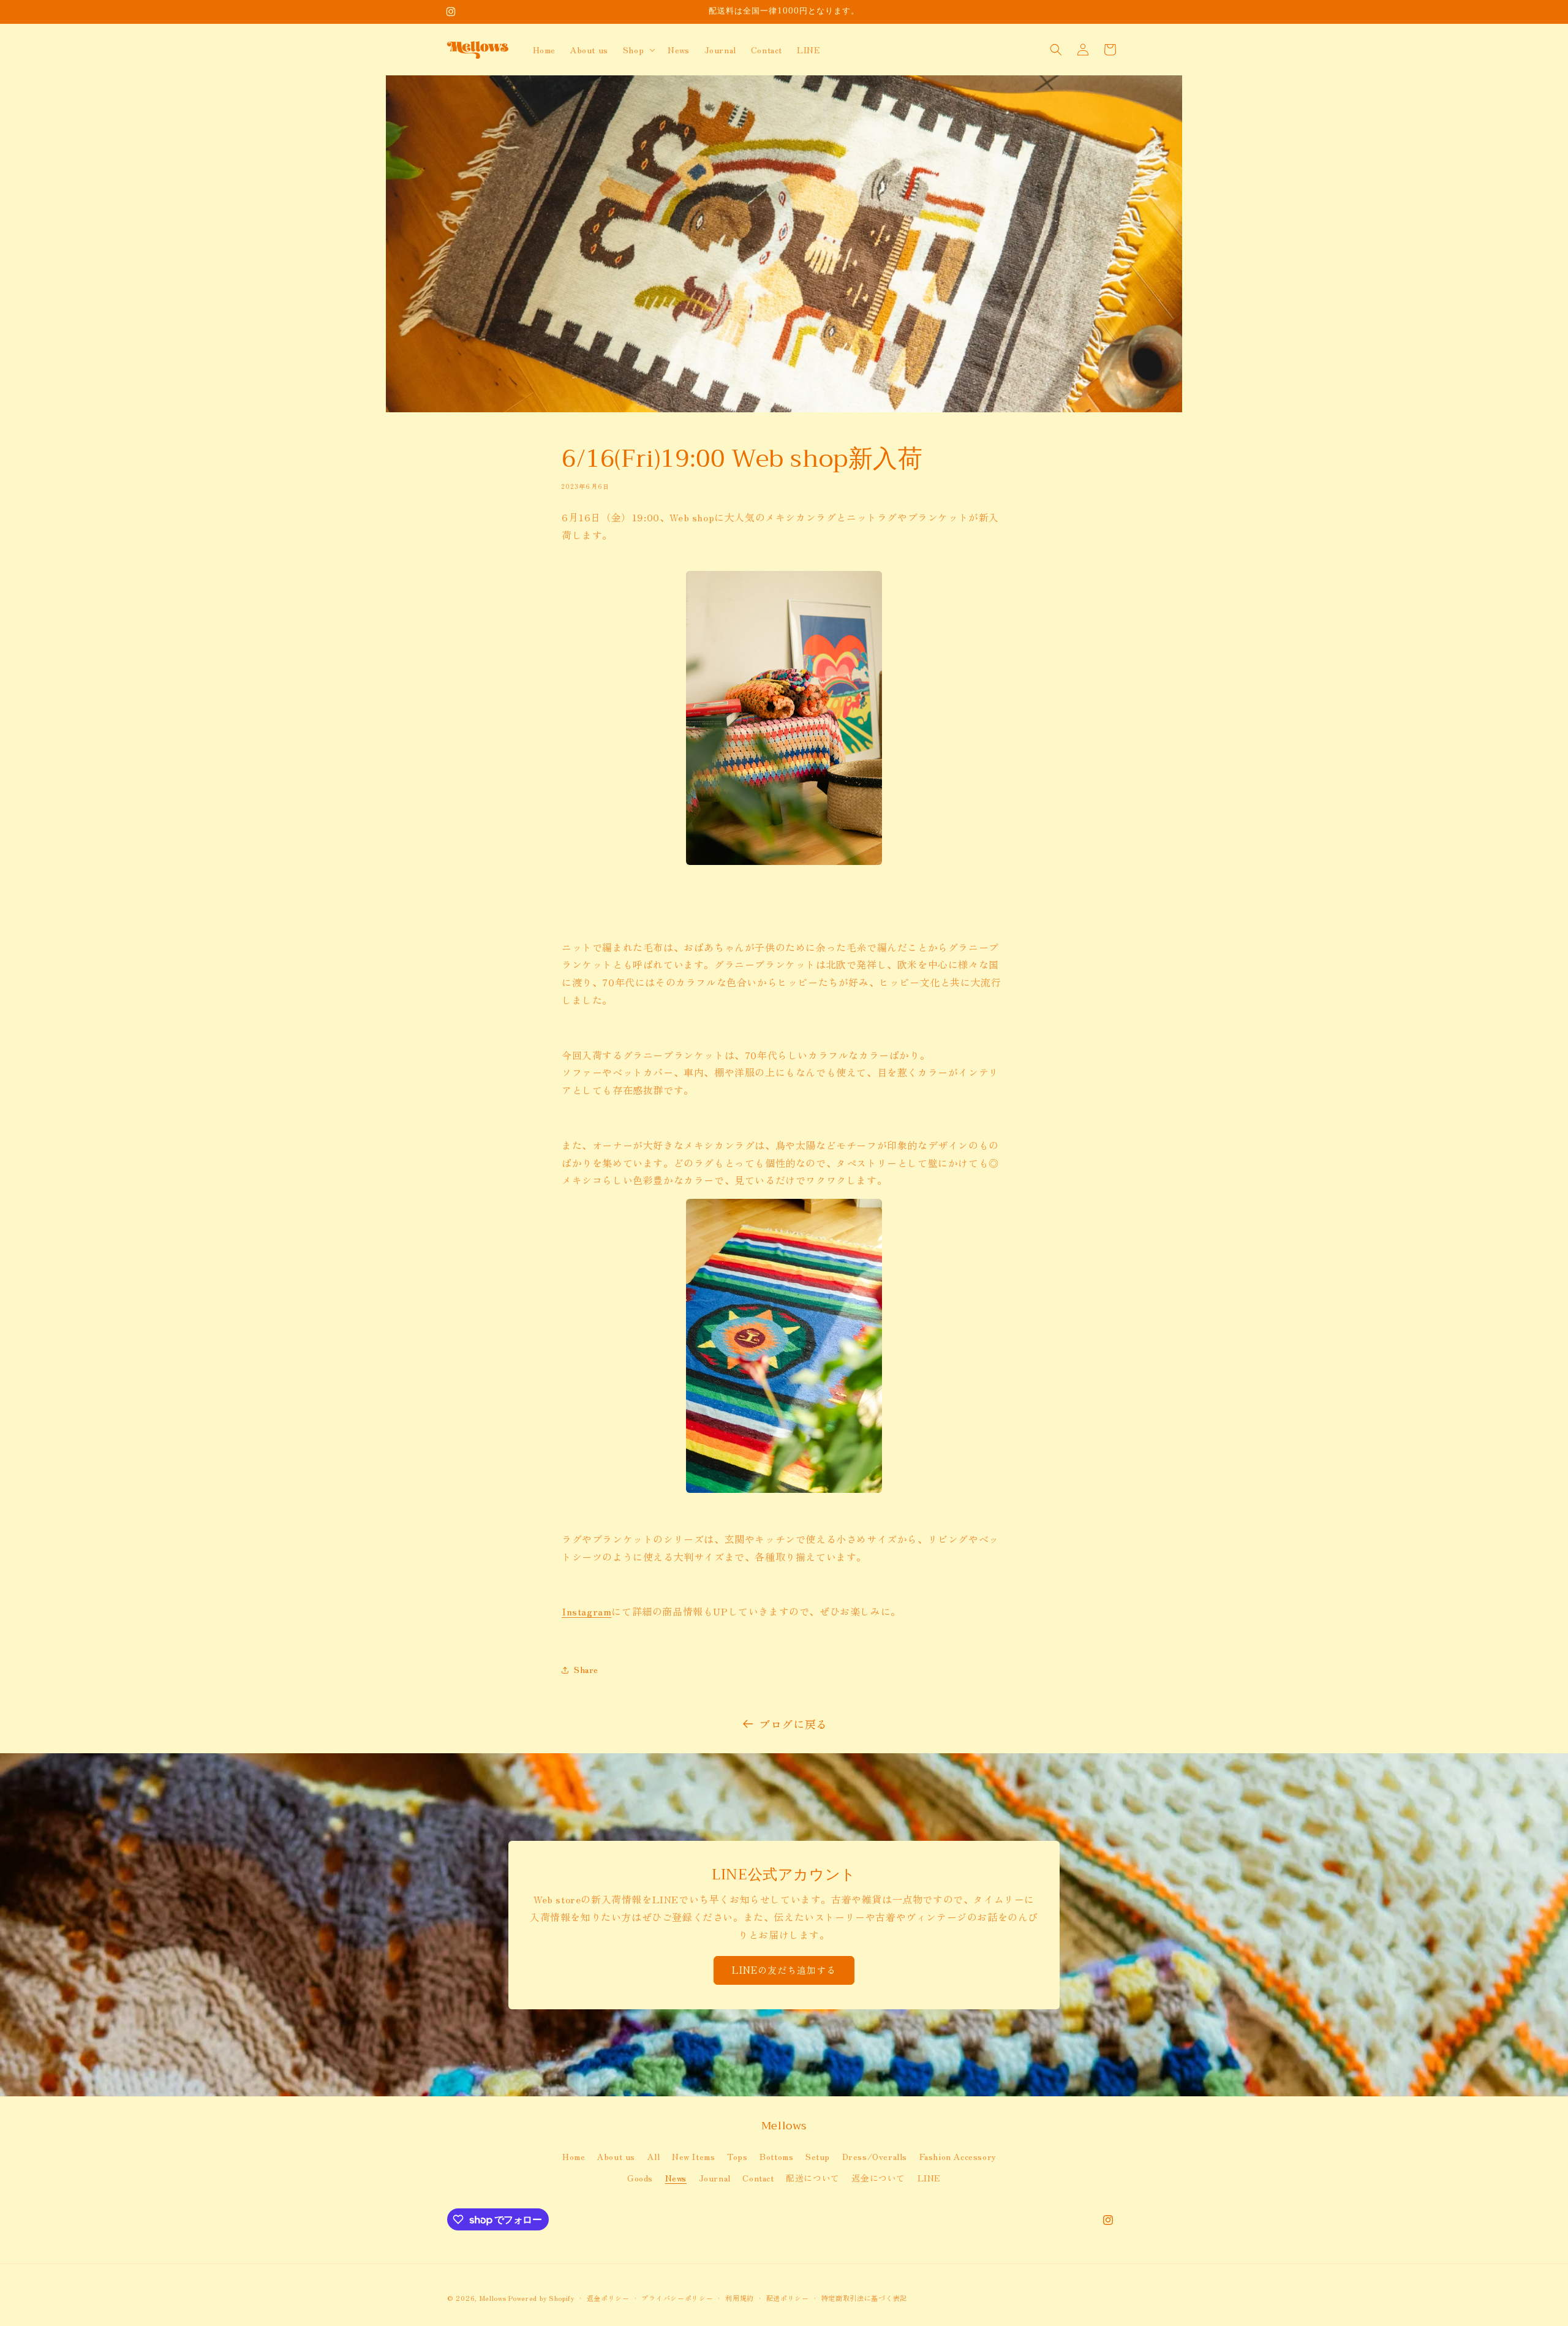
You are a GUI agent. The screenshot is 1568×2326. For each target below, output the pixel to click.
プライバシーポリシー (677, 2298)
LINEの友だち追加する (784, 1970)
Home (574, 2156)
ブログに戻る (793, 1724)
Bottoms (776, 2156)
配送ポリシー (788, 2298)
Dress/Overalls (875, 2156)
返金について (878, 2178)
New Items (693, 2156)
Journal (715, 2178)
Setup (818, 2156)
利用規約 (740, 2298)
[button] (638, 50)
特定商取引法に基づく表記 (864, 2298)
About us (616, 2156)
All (654, 2156)
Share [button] (586, 1669)
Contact (758, 2178)
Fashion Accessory (958, 2156)
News (676, 2178)
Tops (737, 2156)
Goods (640, 2178)
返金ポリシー (608, 2298)
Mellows (493, 2298)
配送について (813, 2178)
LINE (929, 2178)
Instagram (586, 1611)
